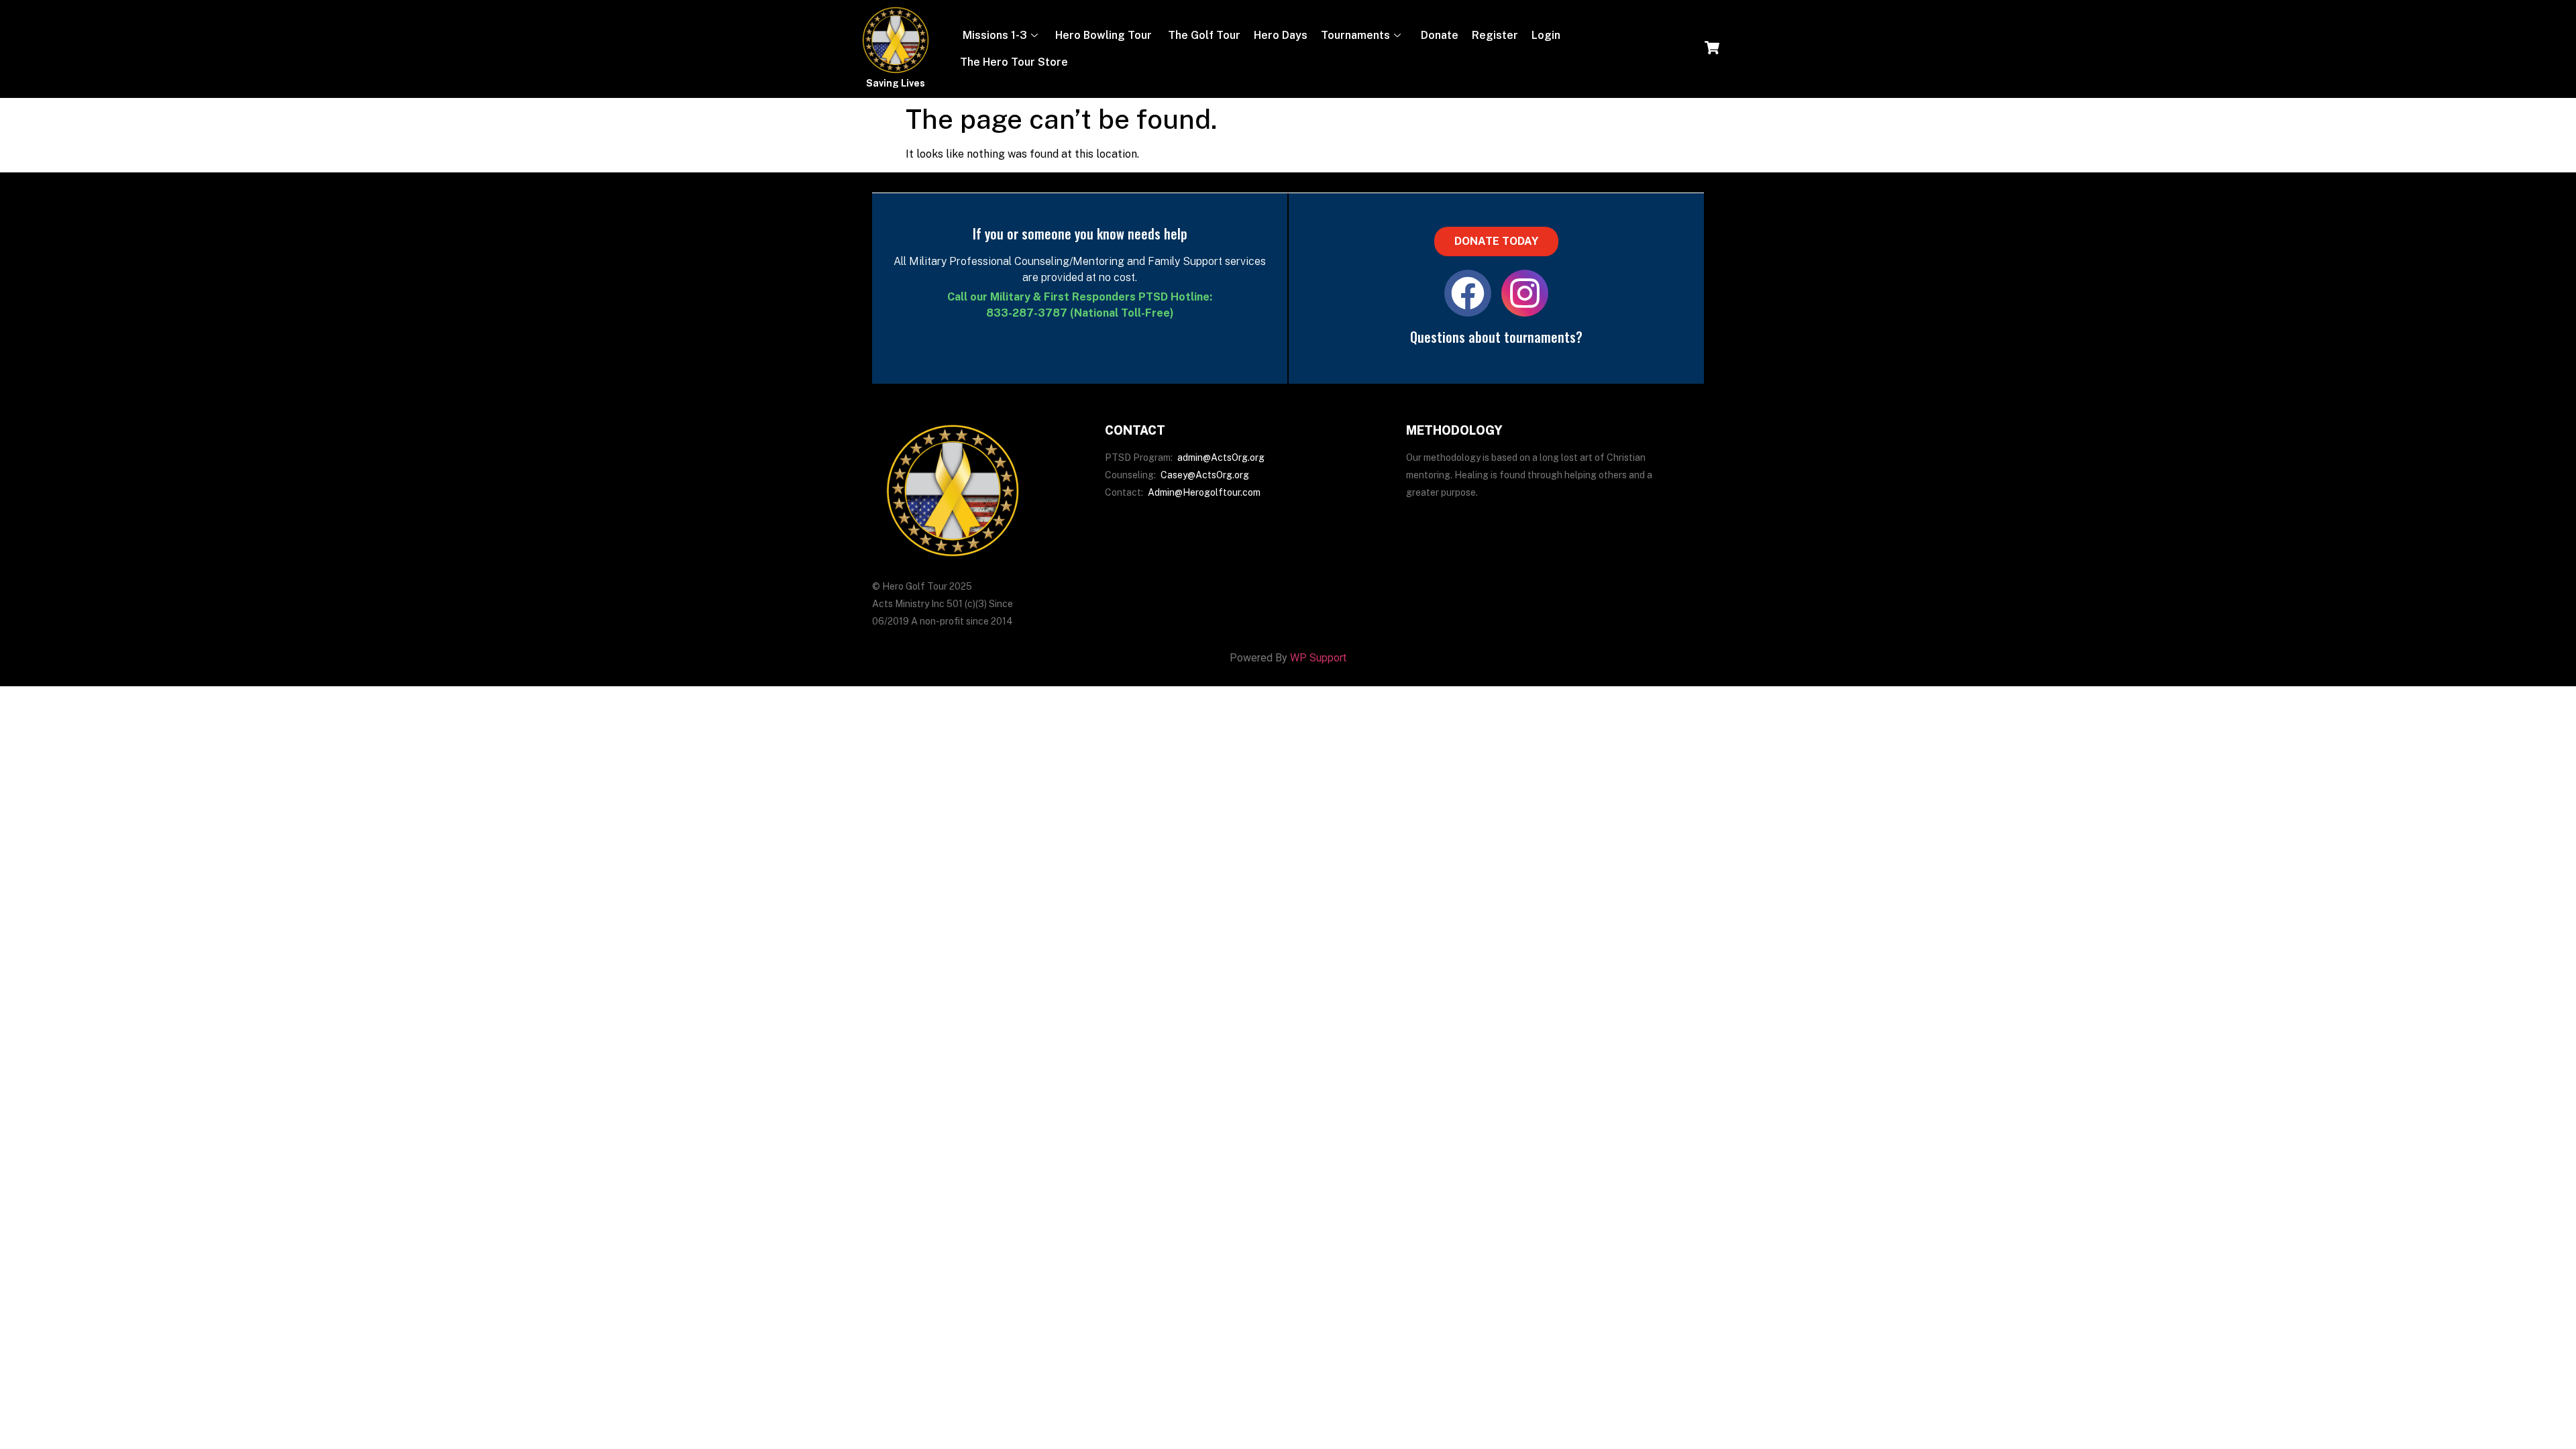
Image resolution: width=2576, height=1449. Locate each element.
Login (1546, 35)
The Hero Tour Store (1014, 62)
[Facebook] (1468, 293)
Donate (1438, 35)
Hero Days (1281, 35)
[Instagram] (1525, 293)
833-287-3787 (1027, 313)
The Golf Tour (1203, 35)
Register (1495, 35)
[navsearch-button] (1712, 49)
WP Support (1318, 658)
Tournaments (1355, 35)
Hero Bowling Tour (1104, 35)
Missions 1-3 (994, 35)
